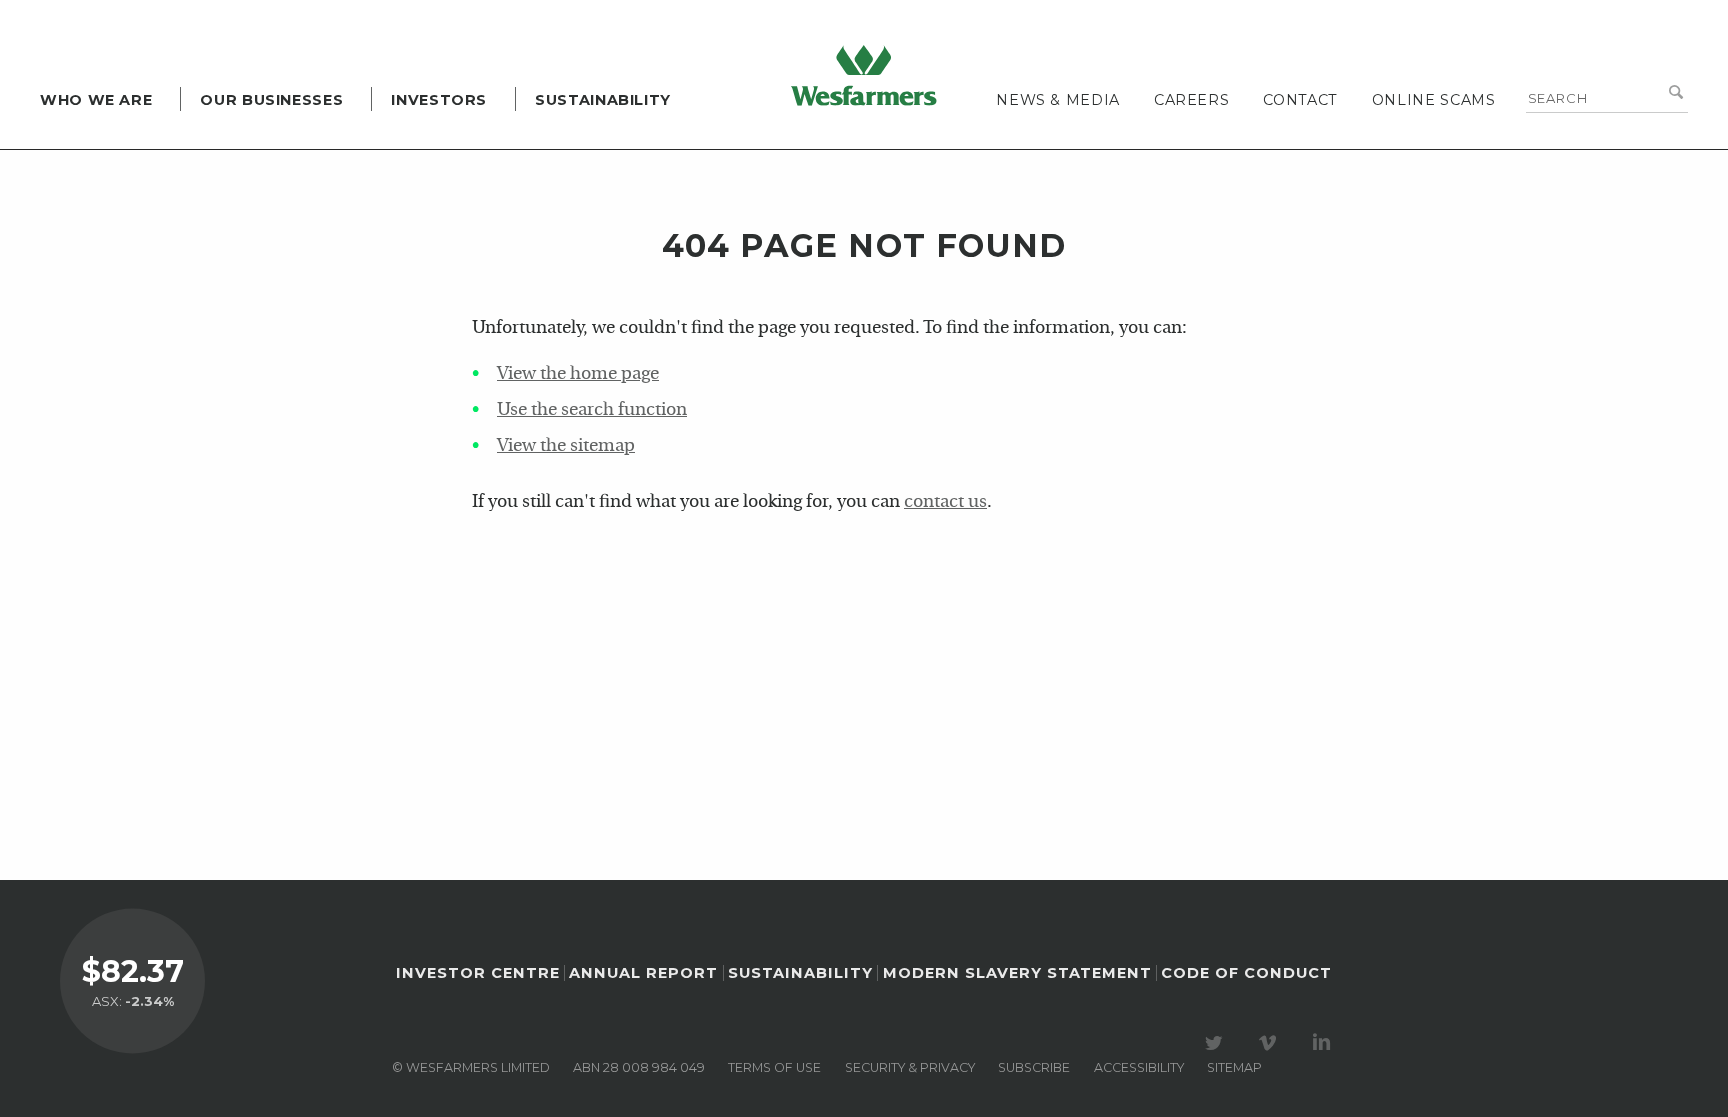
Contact (1300, 100)
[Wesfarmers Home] (864, 75)
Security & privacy (910, 1067)
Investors (439, 100)
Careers (1191, 100)
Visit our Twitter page (1217, 1043)
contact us (945, 502)
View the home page (578, 374)
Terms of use (774, 1067)
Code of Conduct (1246, 973)
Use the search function (592, 410)
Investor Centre (478, 973)
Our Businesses (271, 100)
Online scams (1434, 100)
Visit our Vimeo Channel (1271, 1043)
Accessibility (1139, 1067)
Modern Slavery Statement (1017, 973)
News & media (1058, 100)
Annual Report (643, 973)
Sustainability (603, 100)
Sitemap (1234, 1067)
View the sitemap (566, 446)
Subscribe (1034, 1067)
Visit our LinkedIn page (1325, 1043)
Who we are (96, 100)
